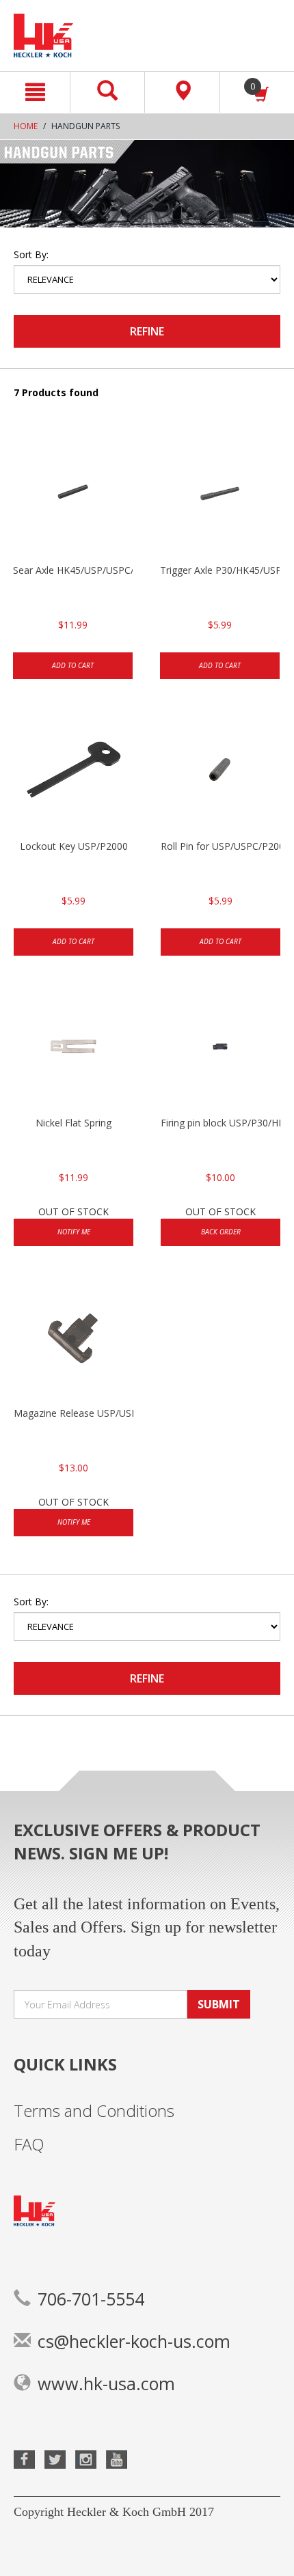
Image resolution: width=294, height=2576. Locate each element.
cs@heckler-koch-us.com (134, 2341)
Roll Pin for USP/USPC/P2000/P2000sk (220, 846)
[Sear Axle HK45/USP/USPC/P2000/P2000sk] (73, 495)
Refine (147, 331)
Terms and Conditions (94, 2110)
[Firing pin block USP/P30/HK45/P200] (220, 1048)
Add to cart (73, 665)
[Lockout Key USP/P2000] (73, 771)
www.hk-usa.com (106, 2383)
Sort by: (31, 254)
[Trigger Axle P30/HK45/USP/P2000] (220, 495)
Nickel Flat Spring (73, 1123)
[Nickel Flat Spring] (73, 1048)
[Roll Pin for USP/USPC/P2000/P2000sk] (220, 771)
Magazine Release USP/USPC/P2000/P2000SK (73, 1413)
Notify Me (74, 1232)
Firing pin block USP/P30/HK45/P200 (220, 1123)
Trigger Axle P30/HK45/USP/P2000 (220, 570)
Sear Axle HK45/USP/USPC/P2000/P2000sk (73, 570)
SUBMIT (219, 2004)
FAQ (29, 2144)
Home (26, 126)
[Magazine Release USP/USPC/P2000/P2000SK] (73, 1338)
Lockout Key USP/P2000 (74, 846)
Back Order (221, 1232)
